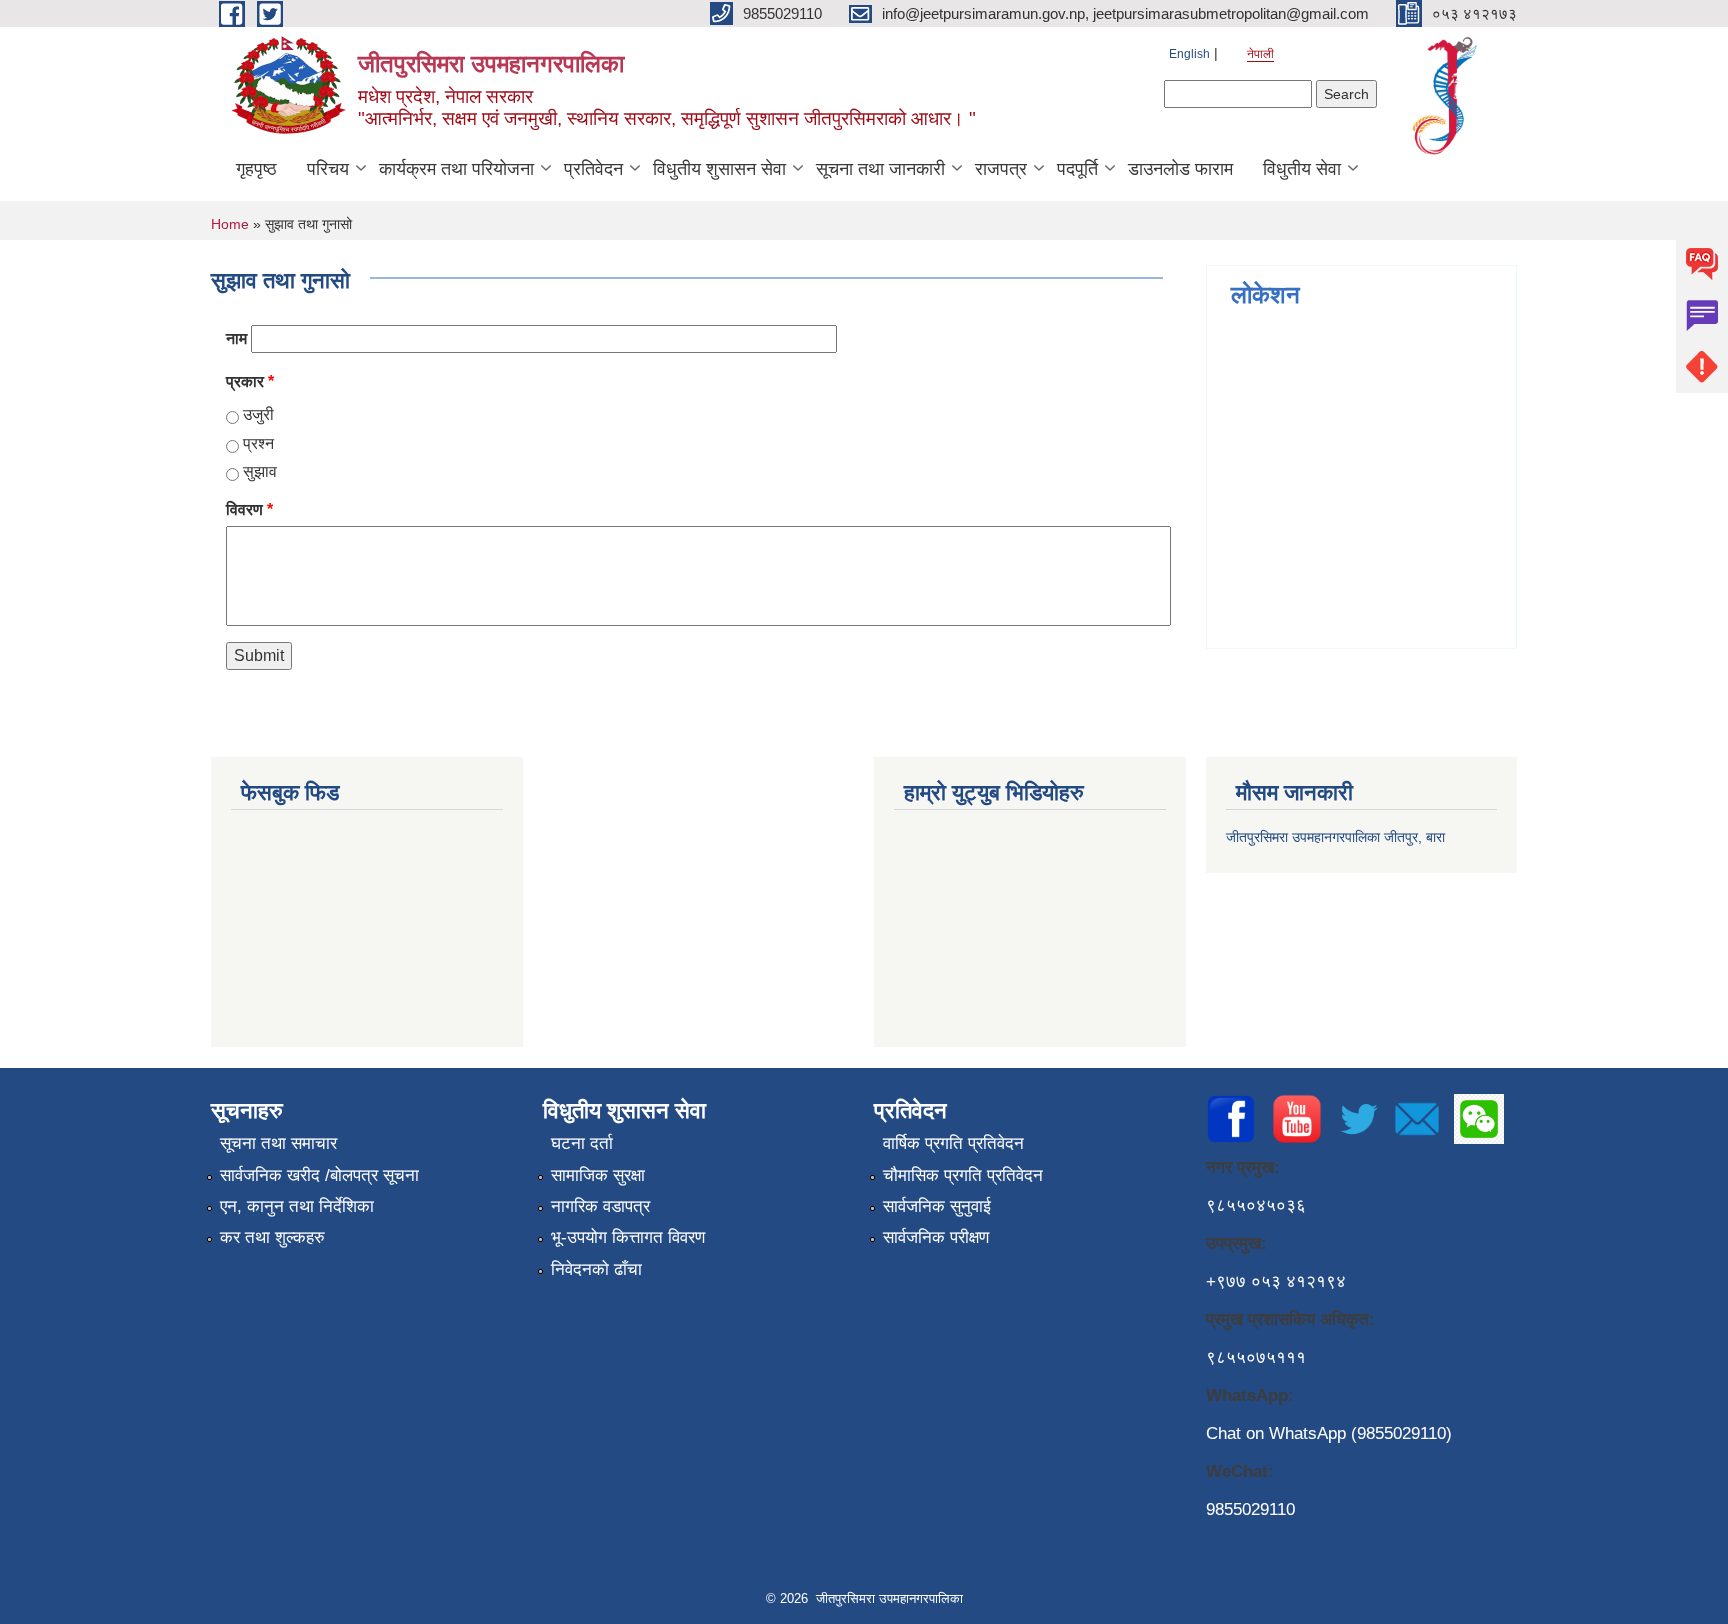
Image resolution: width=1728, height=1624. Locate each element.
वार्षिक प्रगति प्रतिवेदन (953, 1143)
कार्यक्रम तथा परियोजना (456, 169)
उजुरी (258, 414)
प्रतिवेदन (593, 169)
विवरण (249, 509)
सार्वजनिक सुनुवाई (937, 1206)
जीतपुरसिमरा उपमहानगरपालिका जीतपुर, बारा (1335, 837)
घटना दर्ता (582, 1143)
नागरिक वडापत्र (600, 1206)
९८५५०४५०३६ (1256, 1205)
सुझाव (260, 471)
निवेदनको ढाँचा (596, 1269)
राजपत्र (1001, 169)
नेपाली (1260, 54)
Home (230, 224)
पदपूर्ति (1077, 169)
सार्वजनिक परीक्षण (936, 1237)
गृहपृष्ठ (256, 169)
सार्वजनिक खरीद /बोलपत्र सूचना (319, 1175)
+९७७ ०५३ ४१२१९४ (1276, 1281)
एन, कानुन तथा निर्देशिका (297, 1206)
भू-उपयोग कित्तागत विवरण (628, 1237)
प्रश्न (258, 443)
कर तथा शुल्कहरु (272, 1237)
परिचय (328, 169)
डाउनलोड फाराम (1180, 169)
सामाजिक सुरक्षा (598, 1175)
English (1189, 54)
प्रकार (250, 381)
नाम (236, 338)
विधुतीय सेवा (1302, 169)
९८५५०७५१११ (1256, 1357)
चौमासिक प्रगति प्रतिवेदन (963, 1175)
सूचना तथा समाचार (278, 1143)
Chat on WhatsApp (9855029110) (1329, 1433)
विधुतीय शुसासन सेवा (719, 169)
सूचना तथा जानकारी (880, 169)
